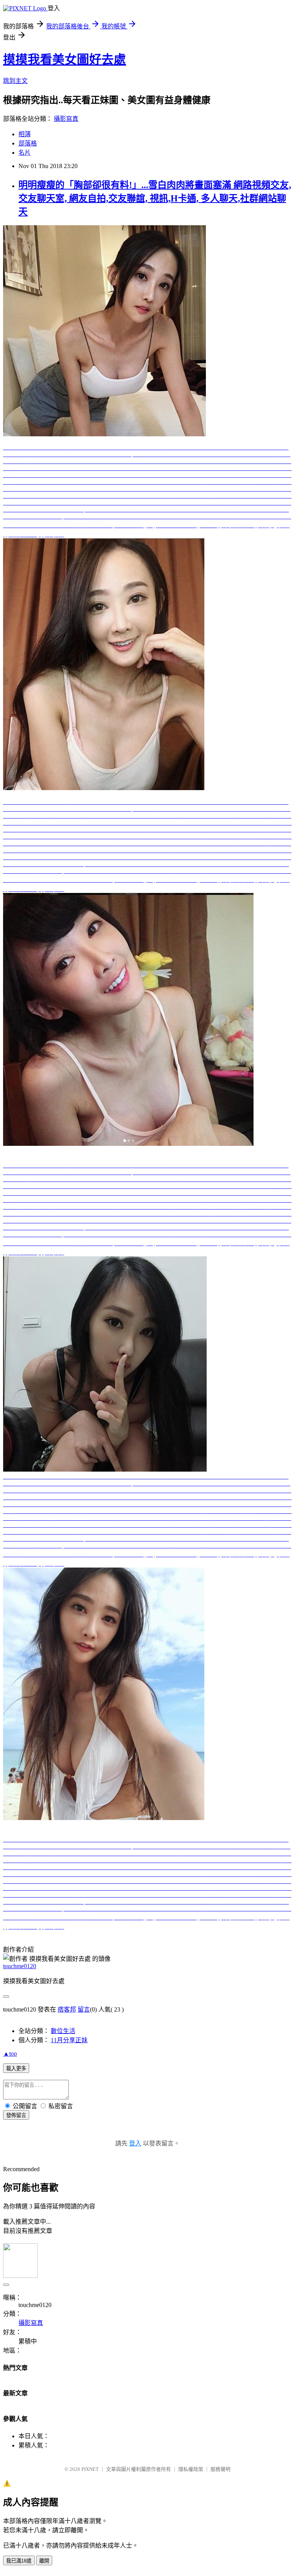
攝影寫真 (66, 119)
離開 (44, 2561)
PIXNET (90, 2469)
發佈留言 (16, 2115)
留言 (84, 2009)
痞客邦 (67, 2009)
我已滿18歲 (19, 2561)
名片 (25, 153)
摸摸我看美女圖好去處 (65, 59)
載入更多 (16, 2069)
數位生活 (63, 2031)
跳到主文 (15, 81)
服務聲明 (220, 2469)
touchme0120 (20, 1966)
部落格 (28, 143)
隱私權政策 (191, 2469)
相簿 (25, 134)
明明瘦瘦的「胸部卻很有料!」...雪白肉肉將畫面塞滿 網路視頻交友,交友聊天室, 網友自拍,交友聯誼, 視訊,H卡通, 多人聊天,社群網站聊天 (155, 198)
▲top (10, 2054)
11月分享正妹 (69, 2040)
